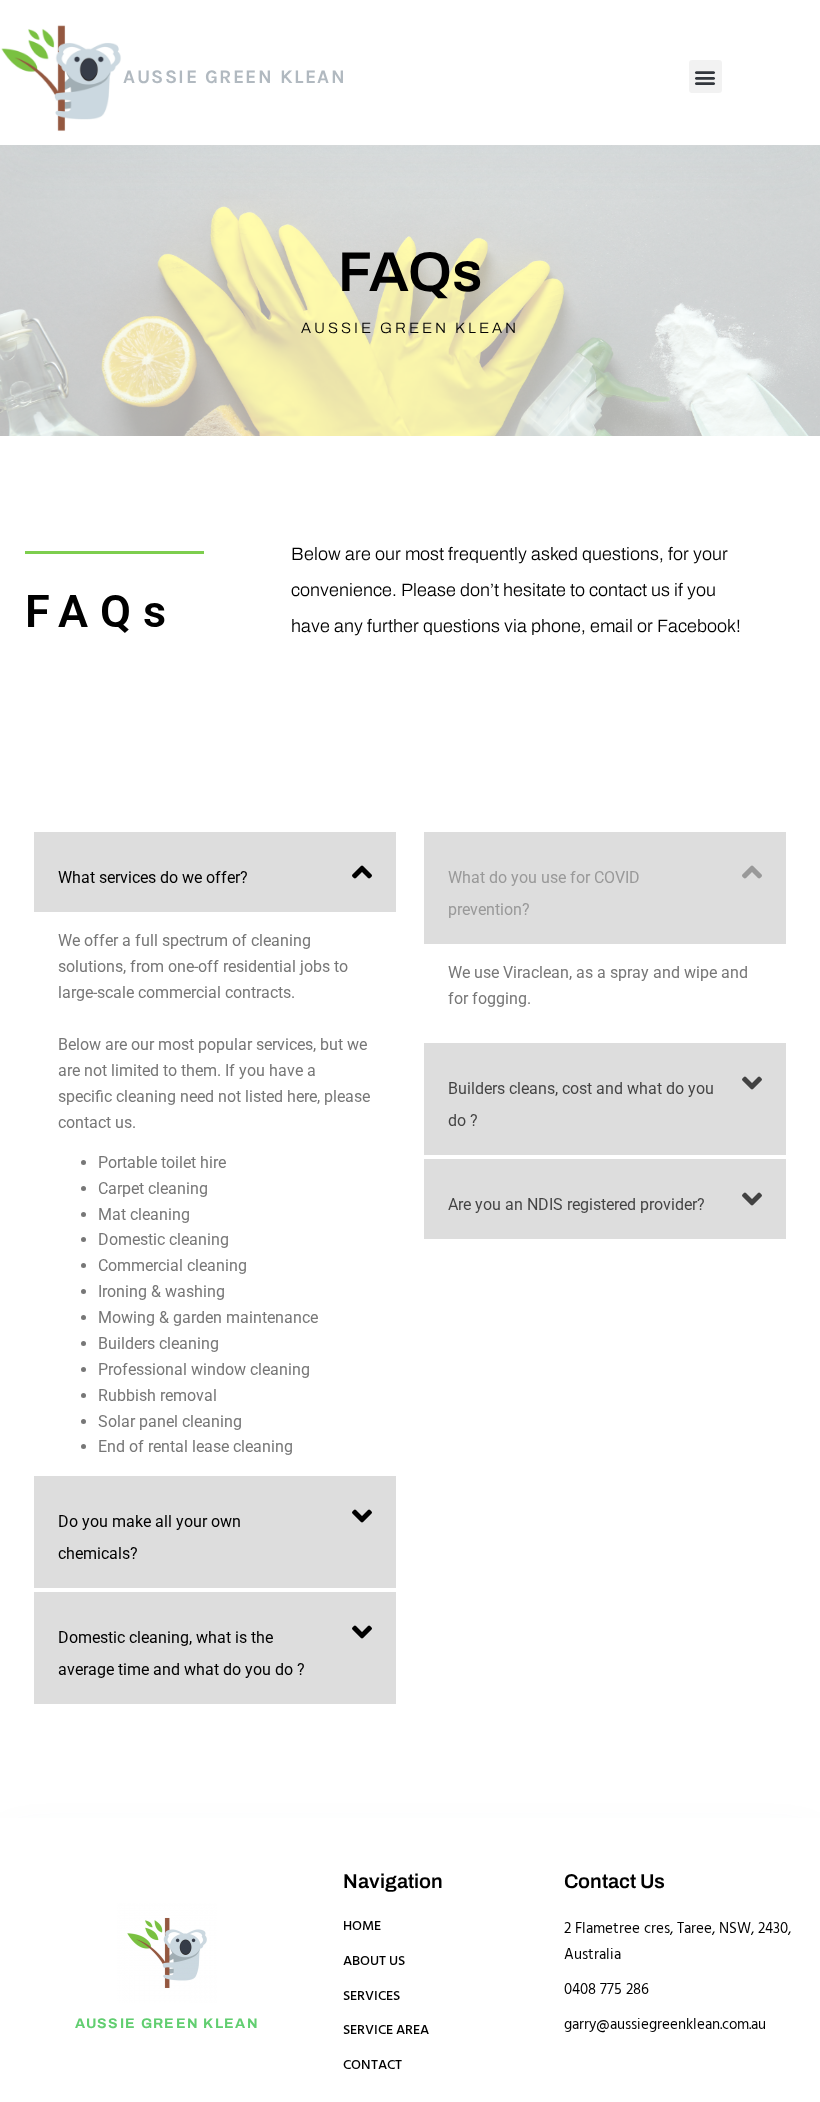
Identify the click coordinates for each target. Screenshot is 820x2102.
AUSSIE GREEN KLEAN (234, 76)
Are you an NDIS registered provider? (576, 1204)
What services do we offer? (153, 877)
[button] (705, 76)
